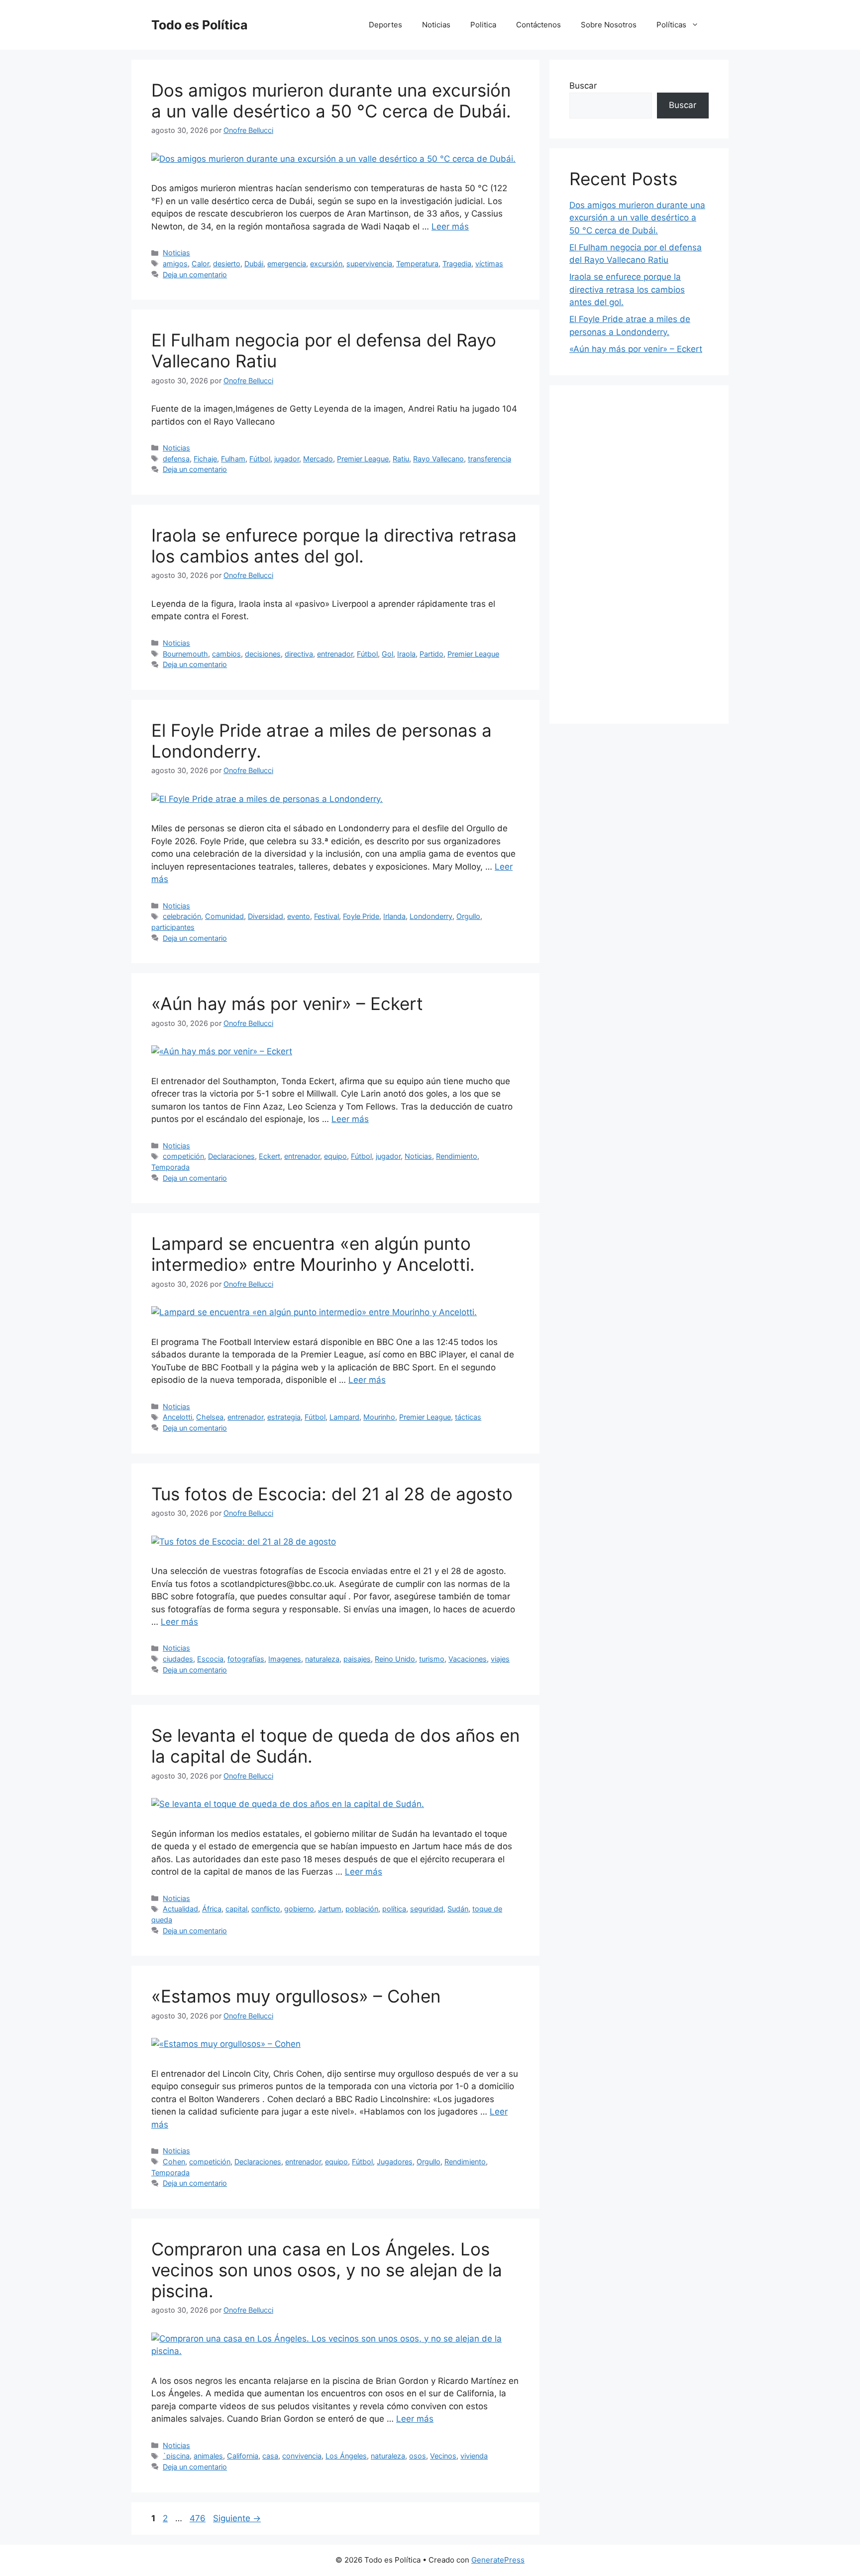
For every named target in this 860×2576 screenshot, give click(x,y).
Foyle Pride (361, 916)
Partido (431, 654)
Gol (387, 654)
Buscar (583, 86)
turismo (432, 1659)
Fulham (233, 459)
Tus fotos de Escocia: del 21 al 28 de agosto (332, 1494)
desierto (227, 264)
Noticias (436, 25)
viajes (500, 1659)
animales (208, 2456)
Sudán (458, 1909)
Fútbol (260, 459)
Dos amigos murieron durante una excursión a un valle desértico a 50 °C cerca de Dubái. (331, 101)
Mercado (318, 459)
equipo (335, 1156)
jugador (287, 459)
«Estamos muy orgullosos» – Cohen (296, 1996)
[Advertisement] (639, 555)
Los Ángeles (346, 2456)
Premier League (363, 459)
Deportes (385, 25)
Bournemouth (185, 654)
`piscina (176, 2456)
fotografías (246, 1659)
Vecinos (443, 2456)
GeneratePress (498, 2560)
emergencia (287, 264)
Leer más (450, 226)
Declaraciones (231, 1156)
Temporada (170, 1167)
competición (183, 1156)
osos (418, 2456)
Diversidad (266, 916)
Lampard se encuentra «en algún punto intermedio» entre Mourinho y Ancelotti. (313, 1254)
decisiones (263, 654)
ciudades (178, 1659)
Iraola (406, 654)
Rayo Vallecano (438, 459)
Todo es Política (200, 25)
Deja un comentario (195, 275)
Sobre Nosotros (609, 25)
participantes (173, 927)
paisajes (357, 1659)
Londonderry (431, 916)
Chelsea (210, 1417)
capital (236, 1909)
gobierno (299, 1909)
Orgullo (468, 916)
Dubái (254, 264)
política (394, 1909)
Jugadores (395, 2162)
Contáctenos (538, 25)
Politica (483, 25)
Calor (200, 264)
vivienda (474, 2456)
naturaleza (322, 1659)
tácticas (468, 1417)
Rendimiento (457, 1156)
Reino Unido (395, 1659)
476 (199, 2518)
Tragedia (457, 264)
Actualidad (180, 1909)
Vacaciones (468, 1659)
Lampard (344, 1417)
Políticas (671, 25)
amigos (175, 264)
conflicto (266, 1909)
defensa (176, 459)
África (212, 1909)
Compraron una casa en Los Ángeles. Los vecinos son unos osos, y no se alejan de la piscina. (327, 2270)
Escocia (210, 1659)
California (243, 2456)
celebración (182, 916)
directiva (299, 654)
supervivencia (369, 264)
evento (299, 916)
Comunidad (224, 916)
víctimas (489, 264)
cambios (226, 654)
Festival (326, 916)
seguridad (427, 1909)
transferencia (489, 459)
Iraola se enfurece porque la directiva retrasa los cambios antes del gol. (334, 546)
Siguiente (237, 2518)
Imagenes (285, 1659)
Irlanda (394, 916)
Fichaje (205, 459)
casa (270, 2456)
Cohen (174, 2162)
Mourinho (379, 1417)
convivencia (302, 2456)
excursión (326, 264)
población (362, 1909)
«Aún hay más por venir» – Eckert (287, 1004)
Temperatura (417, 264)
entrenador (335, 654)
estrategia (284, 1417)
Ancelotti (177, 1417)
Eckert (269, 1156)
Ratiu (401, 459)
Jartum (330, 1909)
